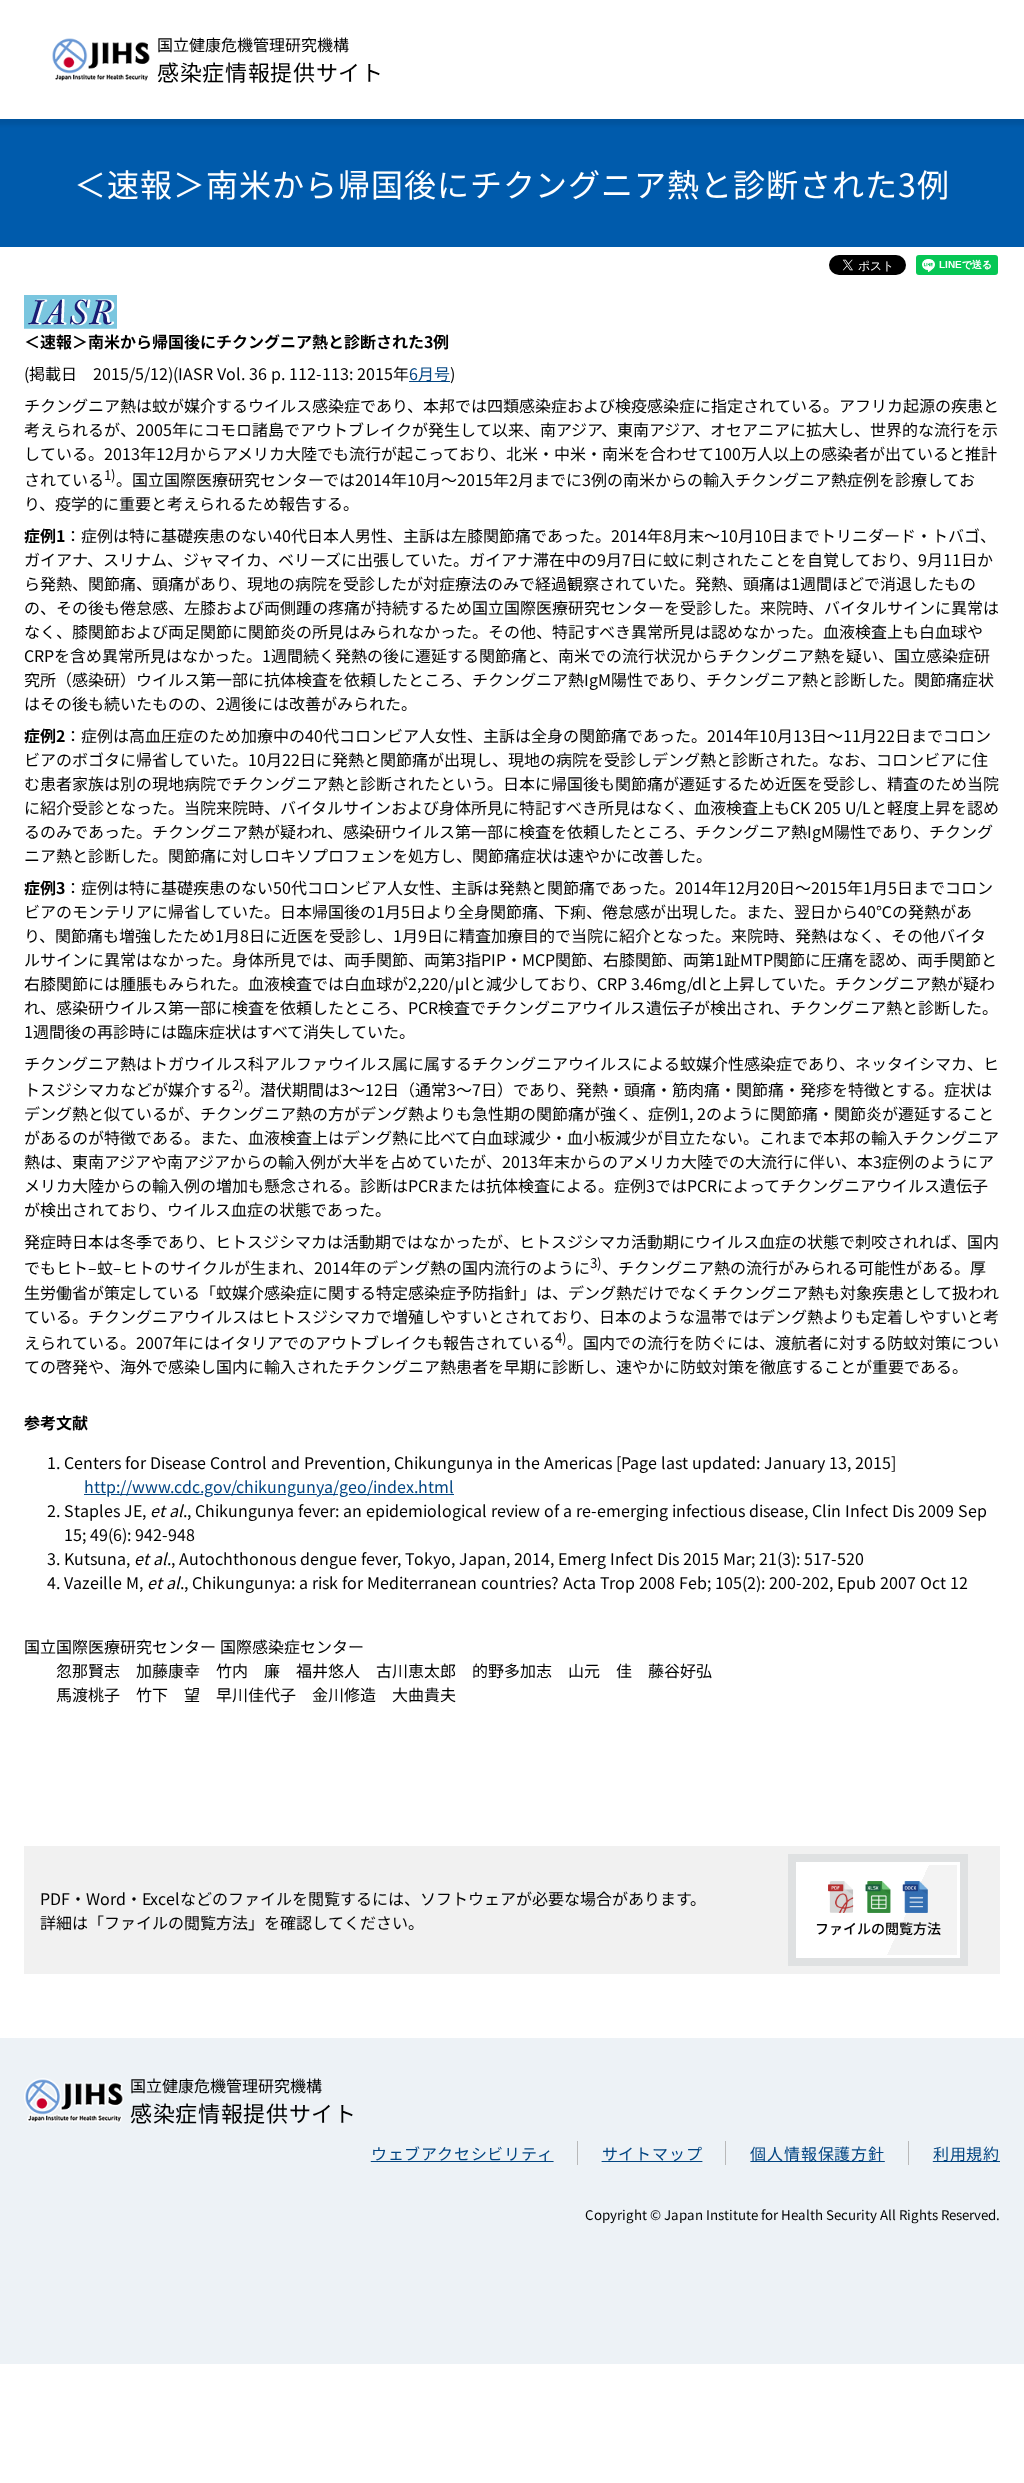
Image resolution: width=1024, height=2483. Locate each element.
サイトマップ (652, 2153)
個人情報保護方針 (817, 2153)
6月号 (429, 373)
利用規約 (966, 2153)
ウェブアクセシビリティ (462, 2153)
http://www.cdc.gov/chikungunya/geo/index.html (269, 1486)
